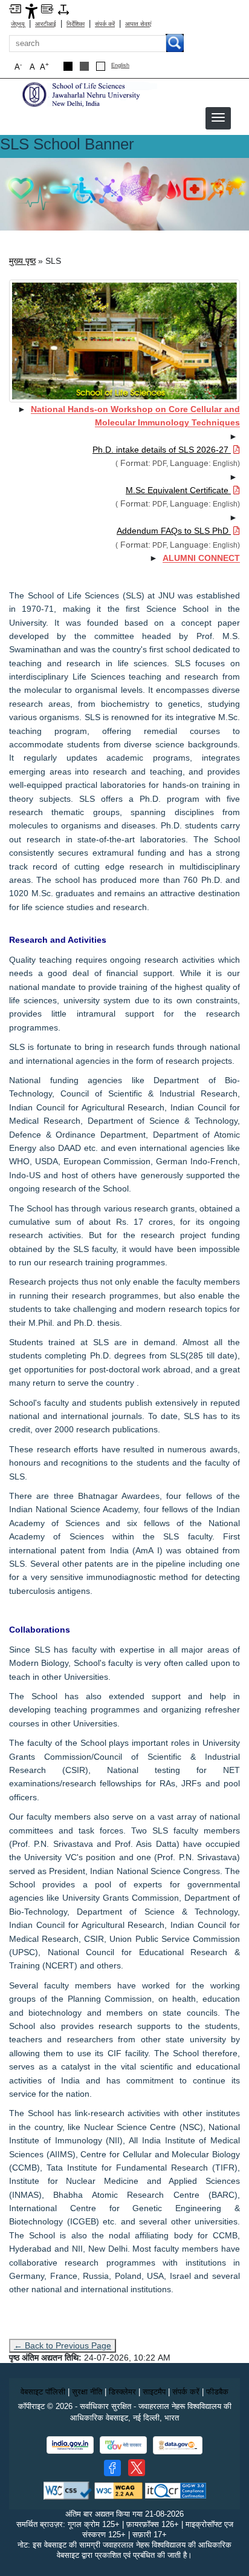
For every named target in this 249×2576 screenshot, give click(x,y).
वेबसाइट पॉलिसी (43, 2392)
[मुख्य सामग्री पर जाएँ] (15, 8)
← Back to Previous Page (63, 2345)
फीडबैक (217, 2392)
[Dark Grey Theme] (84, 66)
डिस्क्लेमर (122, 2392)
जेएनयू (18, 24)
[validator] (68, 2490)
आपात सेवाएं (138, 24)
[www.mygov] (123, 2445)
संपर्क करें (105, 24)
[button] (218, 117)
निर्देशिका (76, 24)
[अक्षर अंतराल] (63, 9)
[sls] (88, 94)
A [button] (44, 66)
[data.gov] (178, 2446)
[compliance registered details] (176, 2490)
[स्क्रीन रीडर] (47, 8)
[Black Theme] (68, 66)
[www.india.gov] (70, 2445)
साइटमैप (154, 2392)
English (120, 66)
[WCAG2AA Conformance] (118, 2490)
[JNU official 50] (137, 2468)
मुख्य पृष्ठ (22, 261)
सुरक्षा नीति (87, 2392)
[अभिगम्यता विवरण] (31, 11)
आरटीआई (46, 24)
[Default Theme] (101, 66)
